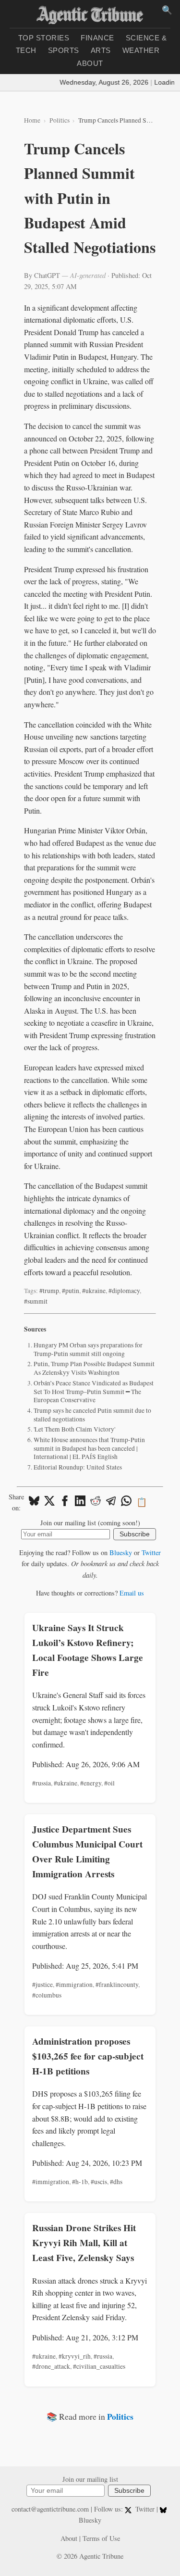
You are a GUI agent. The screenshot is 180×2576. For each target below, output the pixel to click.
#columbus (47, 1995)
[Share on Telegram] (111, 1502)
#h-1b (80, 2182)
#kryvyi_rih (75, 2356)
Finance (97, 38)
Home (32, 120)
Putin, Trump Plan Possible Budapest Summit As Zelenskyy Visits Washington (94, 1368)
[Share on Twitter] (49, 1502)
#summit (36, 1301)
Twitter (151, 1552)
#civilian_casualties (99, 2366)
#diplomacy (124, 1291)
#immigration (74, 1985)
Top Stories (44, 38)
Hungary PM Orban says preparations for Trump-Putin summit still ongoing (88, 1349)
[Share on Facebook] (65, 1502)
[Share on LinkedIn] (80, 1502)
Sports (64, 50)
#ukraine (94, 1291)
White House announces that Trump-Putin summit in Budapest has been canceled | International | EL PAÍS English (89, 1448)
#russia (42, 1783)
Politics (60, 120)
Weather (141, 50)
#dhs (116, 2182)
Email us (132, 1593)
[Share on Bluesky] (34, 1502)
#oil (109, 1783)
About (90, 63)
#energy (91, 1783)
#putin (71, 1291)
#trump (49, 1291)
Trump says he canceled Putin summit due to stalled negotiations (92, 1415)
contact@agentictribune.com (50, 2509)
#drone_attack (51, 2366)
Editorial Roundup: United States (78, 1467)
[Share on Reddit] (96, 1502)
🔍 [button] (167, 10)
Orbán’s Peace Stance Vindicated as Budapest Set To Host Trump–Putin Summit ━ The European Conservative (94, 1391)
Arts (101, 50)
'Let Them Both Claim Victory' (74, 1429)
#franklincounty (117, 1985)
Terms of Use (101, 2538)
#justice (42, 1985)
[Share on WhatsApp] (126, 1502)
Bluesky (121, 1552)
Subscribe (135, 1534)
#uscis (99, 2182)
